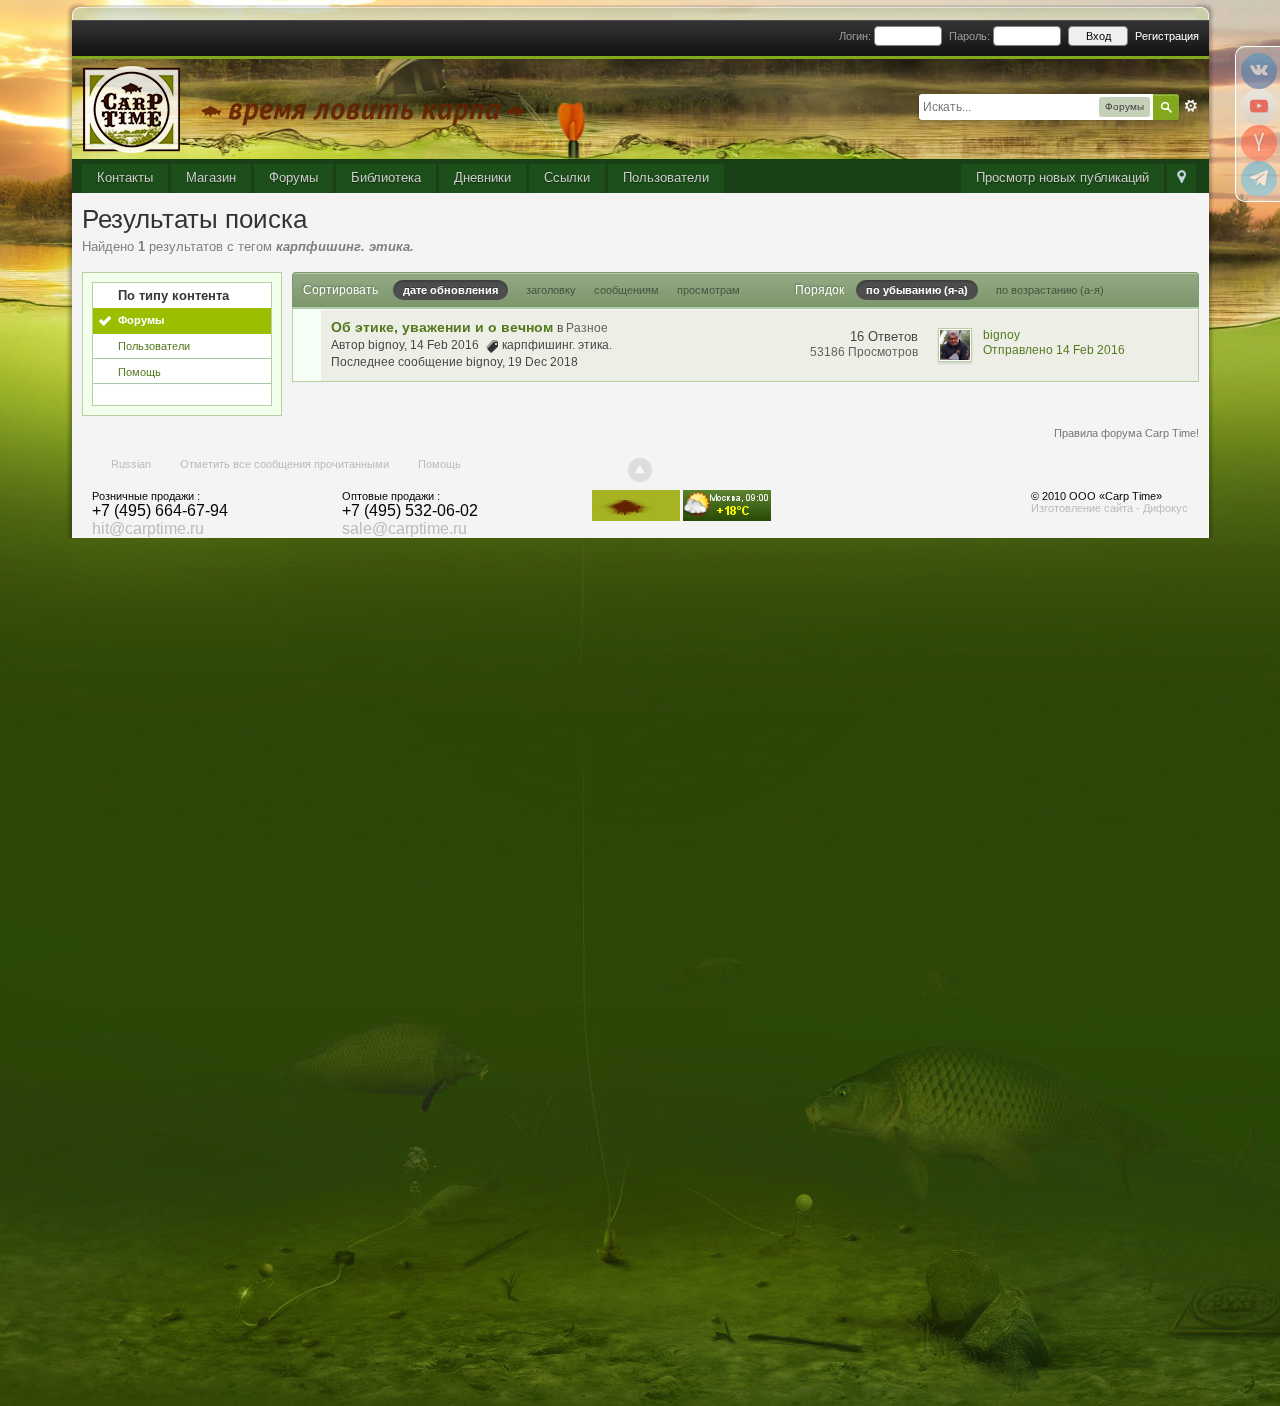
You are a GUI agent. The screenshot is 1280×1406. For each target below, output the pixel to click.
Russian (131, 464)
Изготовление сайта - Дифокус (1109, 508)
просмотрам (708, 290)
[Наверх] (640, 470)
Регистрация (1167, 36)
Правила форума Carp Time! (1126, 433)
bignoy (386, 345)
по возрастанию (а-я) (1050, 290)
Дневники (482, 177)
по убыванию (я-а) (917, 290)
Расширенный (1191, 106)
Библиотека (386, 177)
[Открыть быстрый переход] (1181, 178)
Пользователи (666, 177)
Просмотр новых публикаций (1062, 177)
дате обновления (450, 290)
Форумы (293, 177)
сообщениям (626, 290)
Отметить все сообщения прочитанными (284, 464)
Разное (587, 328)
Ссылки (567, 177)
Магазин (211, 177)
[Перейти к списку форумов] (308, 107)
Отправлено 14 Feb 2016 (1054, 350)
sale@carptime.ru (404, 528)
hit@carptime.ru (148, 528)
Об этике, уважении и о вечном (442, 327)
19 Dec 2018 (543, 362)
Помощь (139, 372)
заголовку (551, 290)
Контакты (125, 177)
